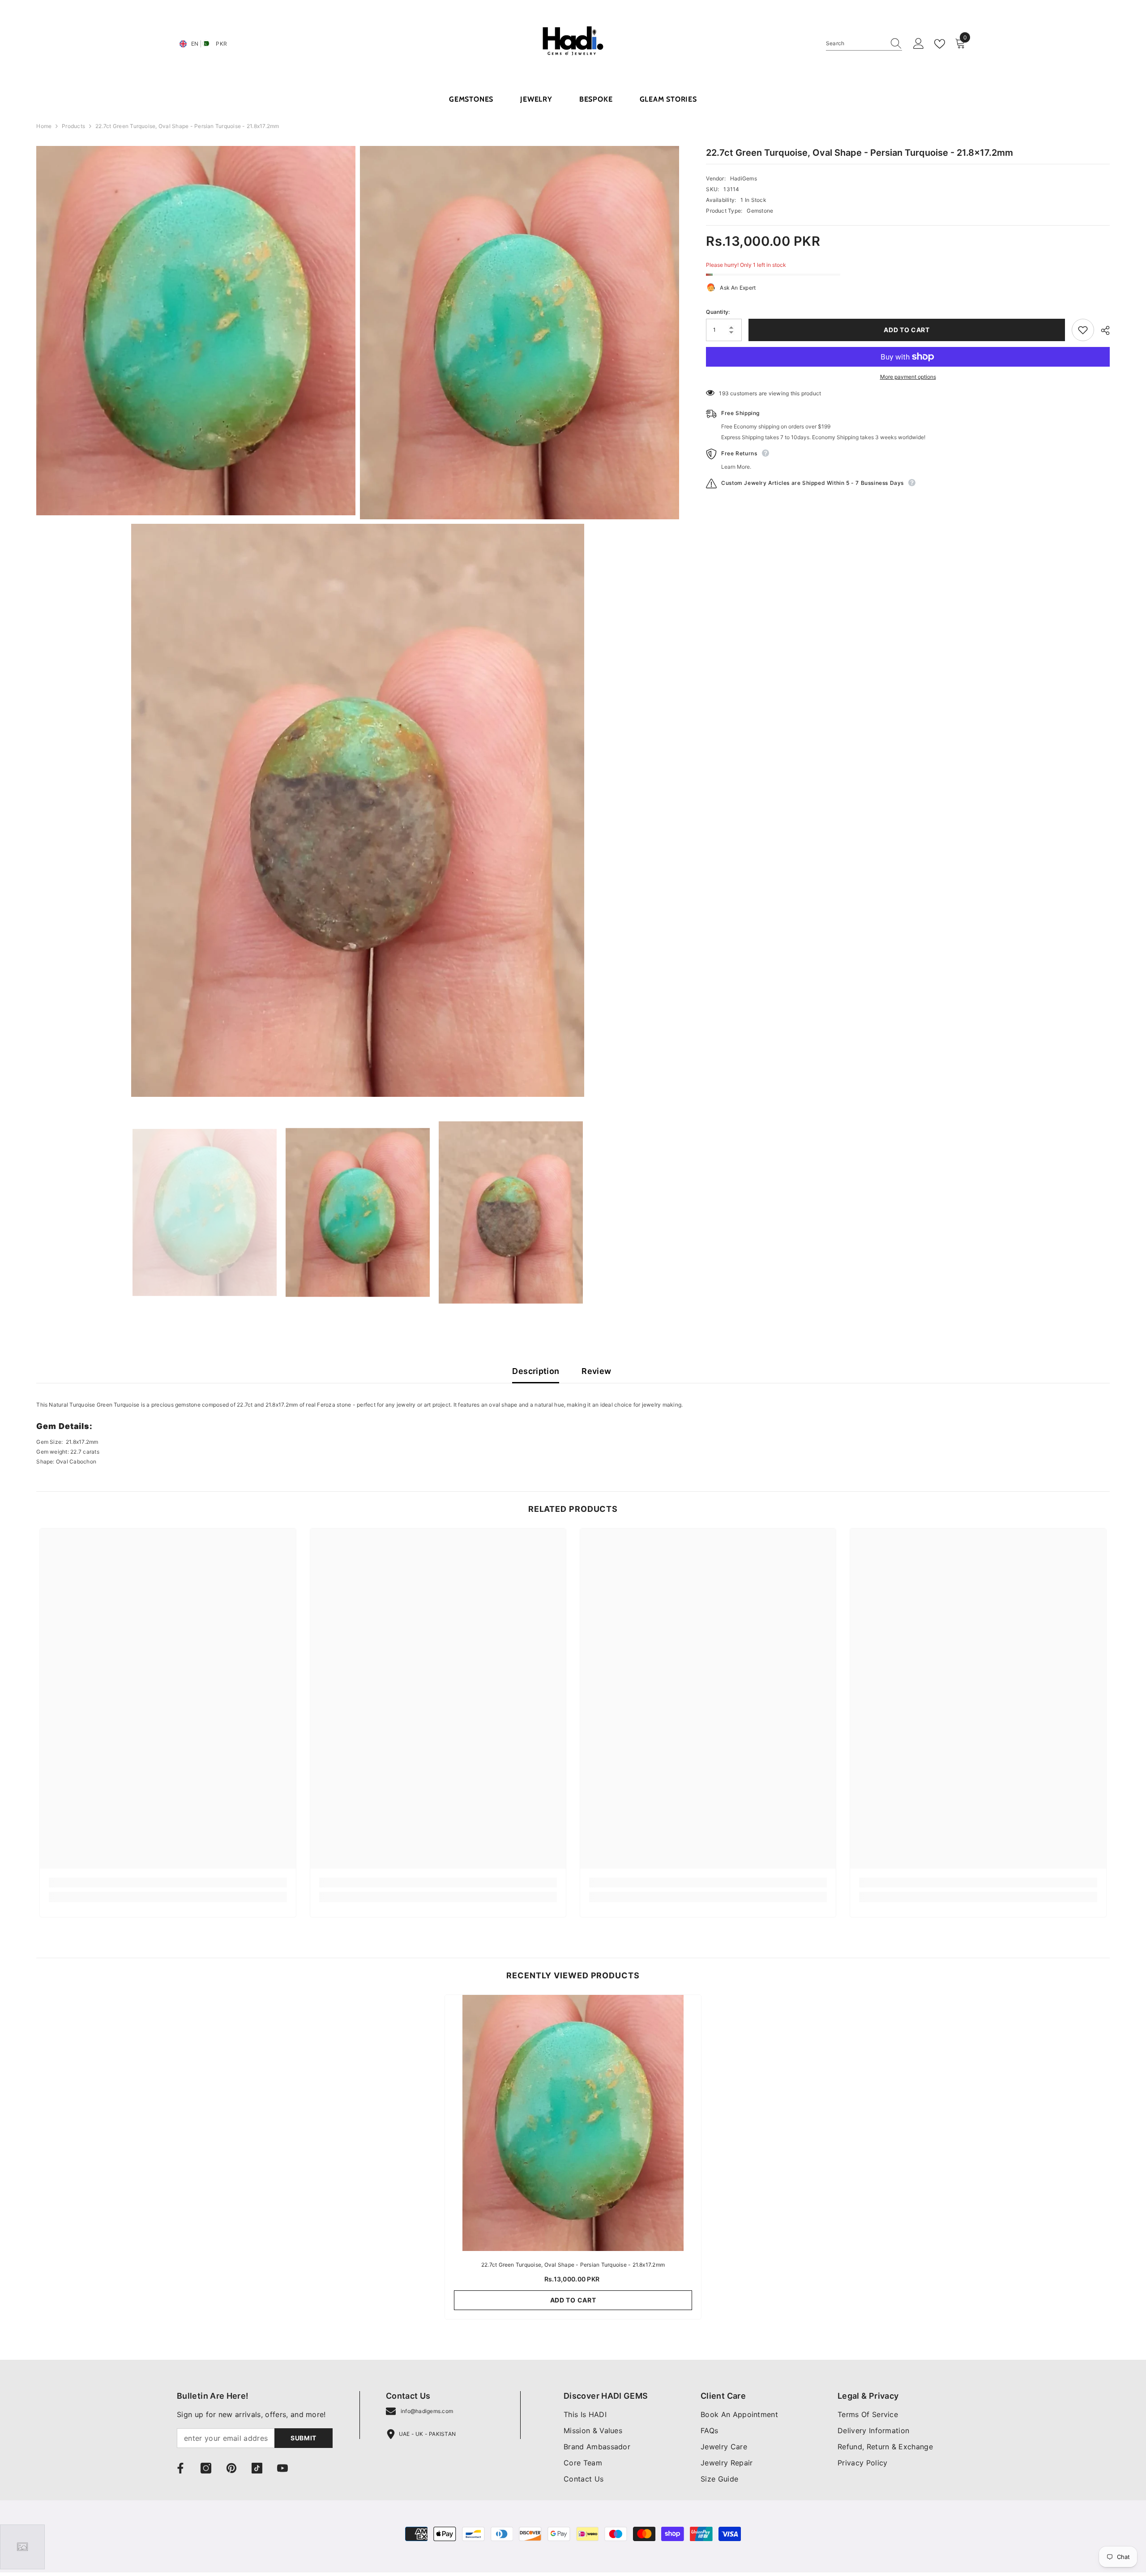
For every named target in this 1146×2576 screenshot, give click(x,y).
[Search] (864, 44)
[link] (168, 1883)
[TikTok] (257, 2468)
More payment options (908, 377)
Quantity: (718, 312)
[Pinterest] (231, 2468)
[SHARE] (1102, 330)
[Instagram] (206, 2468)
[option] (205, 1213)
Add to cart (907, 330)
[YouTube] (282, 2468)
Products (73, 126)
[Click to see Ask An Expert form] (22, 2547)
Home (44, 126)
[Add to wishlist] (1083, 330)
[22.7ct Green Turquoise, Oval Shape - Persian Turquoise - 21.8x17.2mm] (573, 2123)
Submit (304, 2438)
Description (536, 1371)
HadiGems (744, 178)
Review (596, 1371)
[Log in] (919, 44)
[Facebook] (180, 2468)
